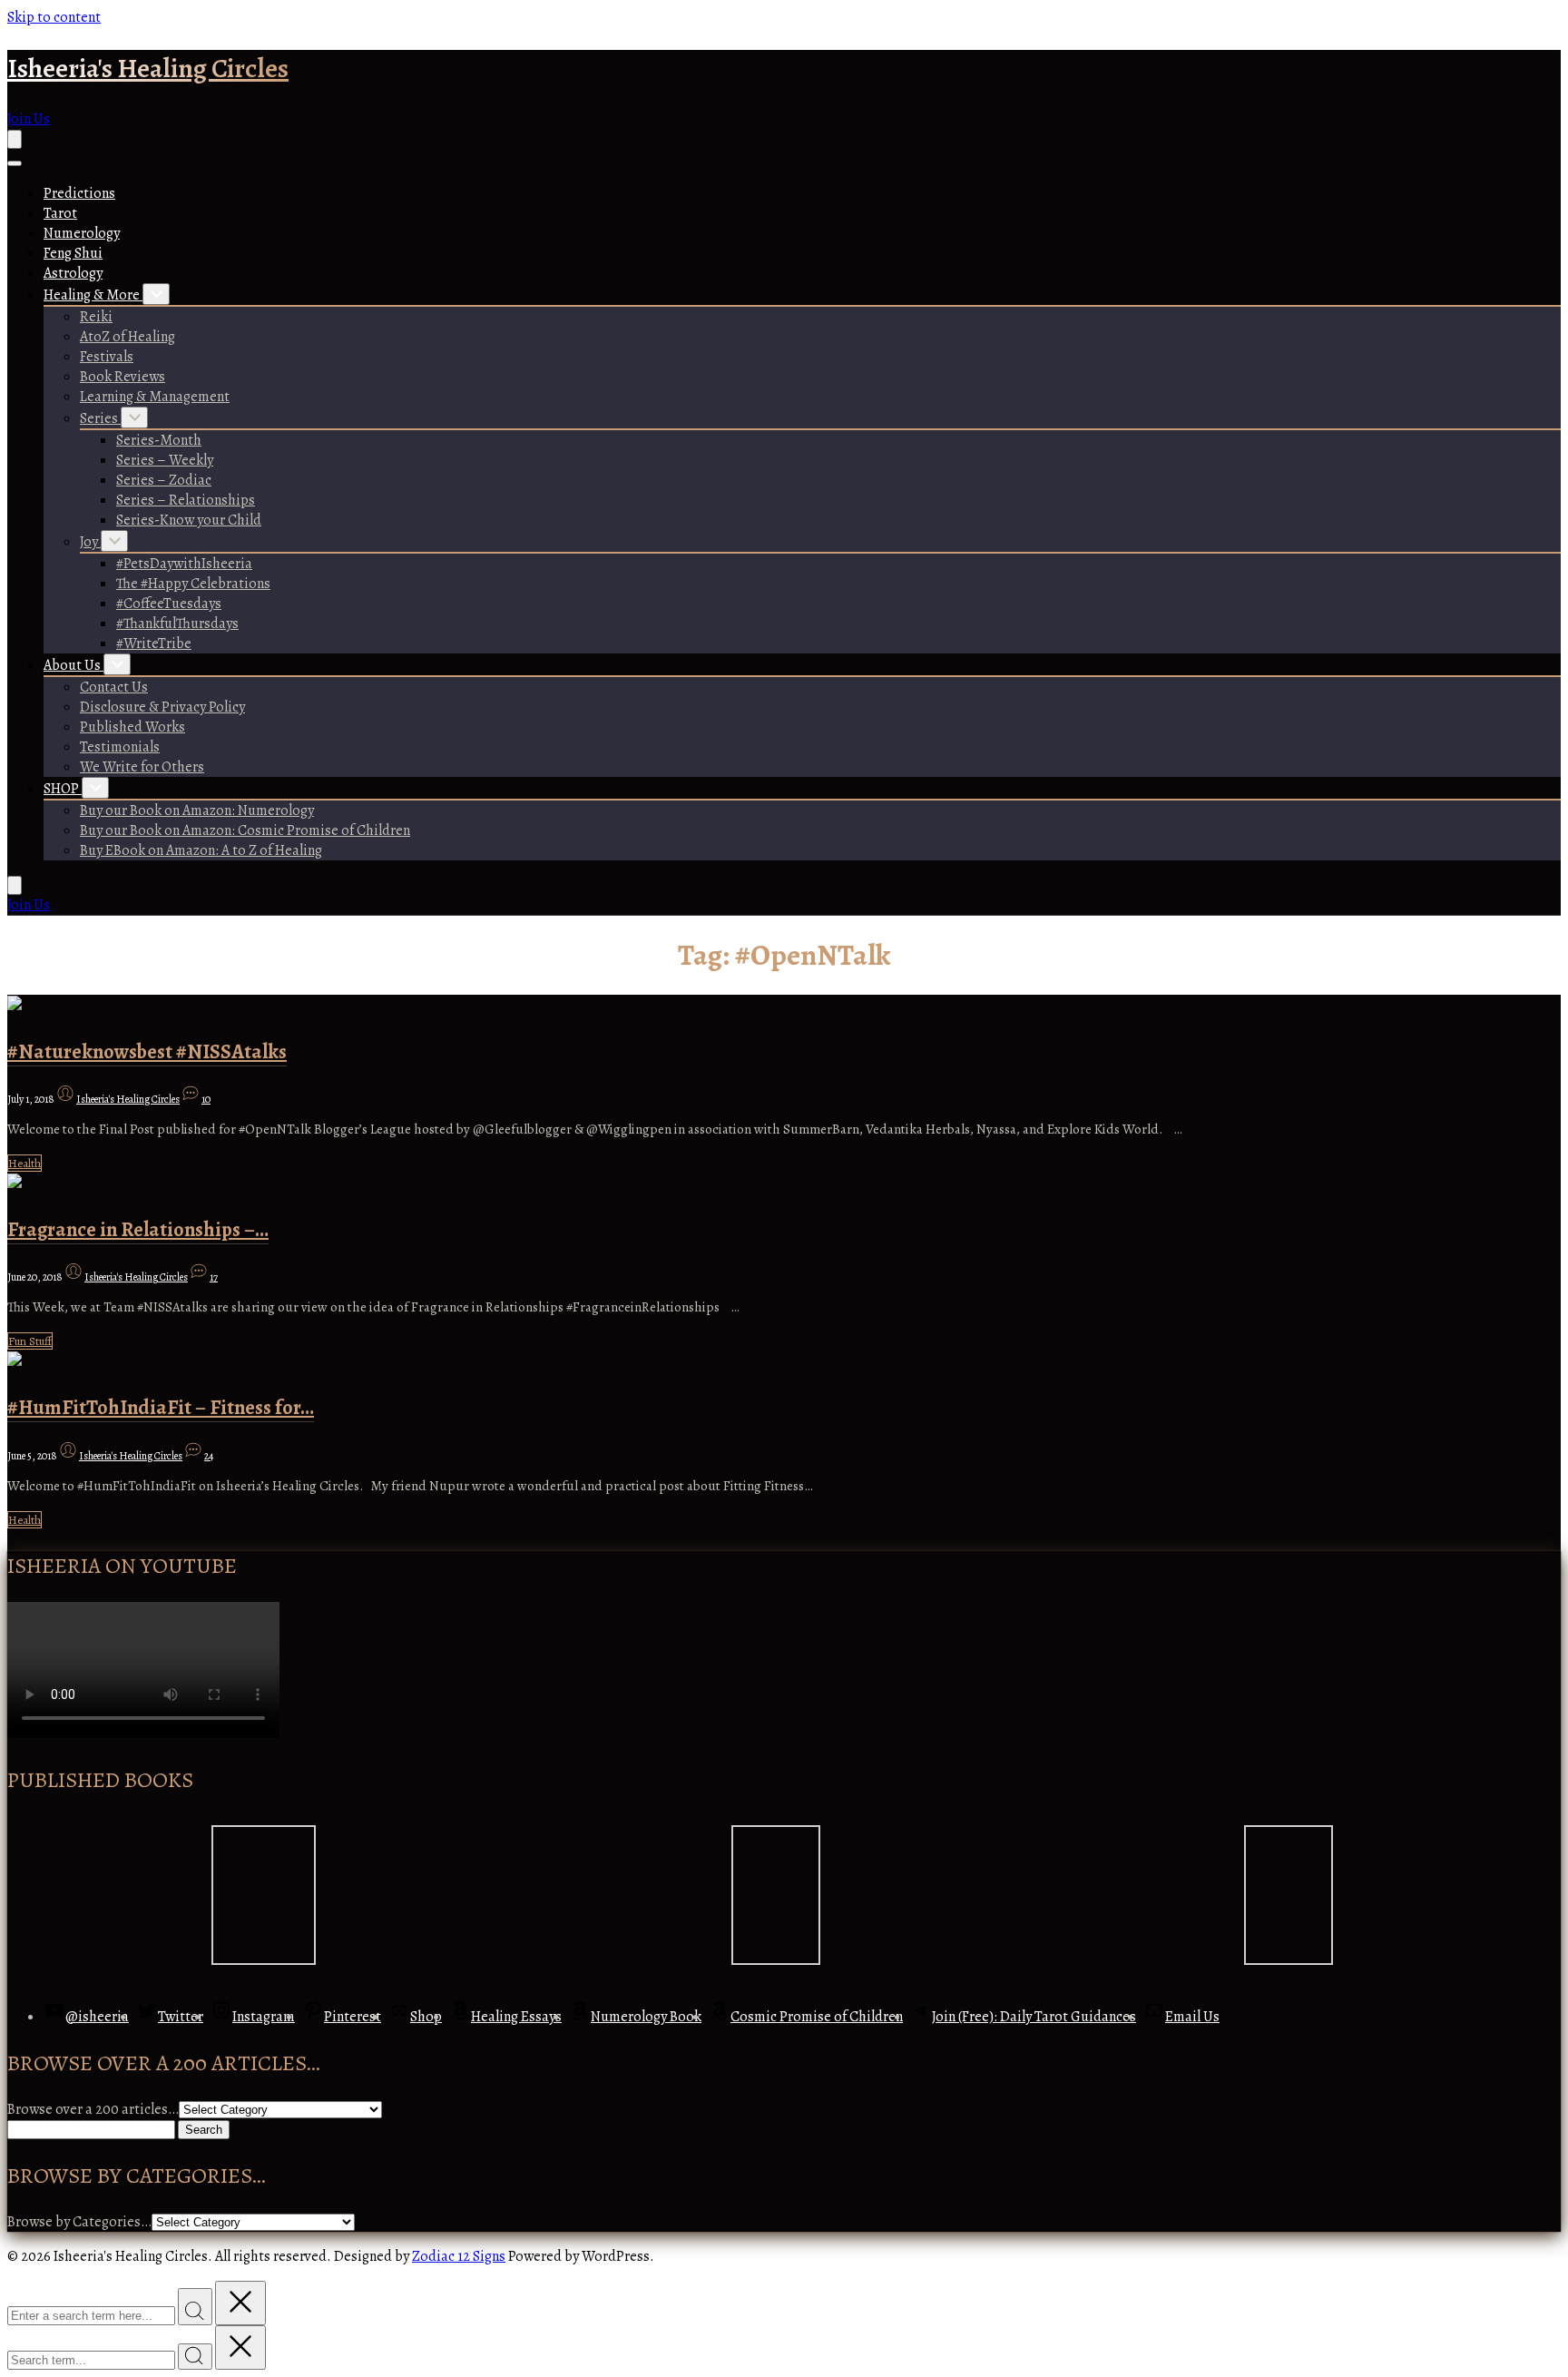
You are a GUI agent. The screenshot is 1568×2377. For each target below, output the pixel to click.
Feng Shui (73, 253)
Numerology (82, 233)
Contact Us (114, 687)
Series (100, 418)
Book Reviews (122, 377)
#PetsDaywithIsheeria (184, 564)
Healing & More (93, 295)
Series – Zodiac (164, 480)
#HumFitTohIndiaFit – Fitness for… (161, 1408)
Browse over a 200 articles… (93, 2109)
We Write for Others (142, 767)
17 (214, 1277)
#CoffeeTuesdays (169, 604)
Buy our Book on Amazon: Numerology (197, 810)
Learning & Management (155, 397)
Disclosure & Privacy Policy (162, 707)
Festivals (107, 357)
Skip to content (54, 17)
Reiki (96, 317)
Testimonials (120, 747)
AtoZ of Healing (127, 337)
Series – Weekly (165, 460)
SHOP (63, 789)
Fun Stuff (30, 1341)
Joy (90, 542)
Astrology (73, 273)
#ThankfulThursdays (177, 624)
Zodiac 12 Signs (459, 2256)
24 (209, 1456)
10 (206, 1099)
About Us (73, 665)
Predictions (79, 193)
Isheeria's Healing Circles (148, 68)
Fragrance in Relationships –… (138, 1230)
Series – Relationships (186, 500)
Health (24, 1163)
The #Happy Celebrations (193, 584)
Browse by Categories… (79, 2222)
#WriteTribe (154, 643)
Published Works (132, 727)
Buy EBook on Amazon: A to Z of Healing (201, 850)
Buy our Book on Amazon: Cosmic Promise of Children (245, 830)
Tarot (60, 213)
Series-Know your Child (189, 520)
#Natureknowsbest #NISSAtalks (147, 1052)
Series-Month (159, 440)
